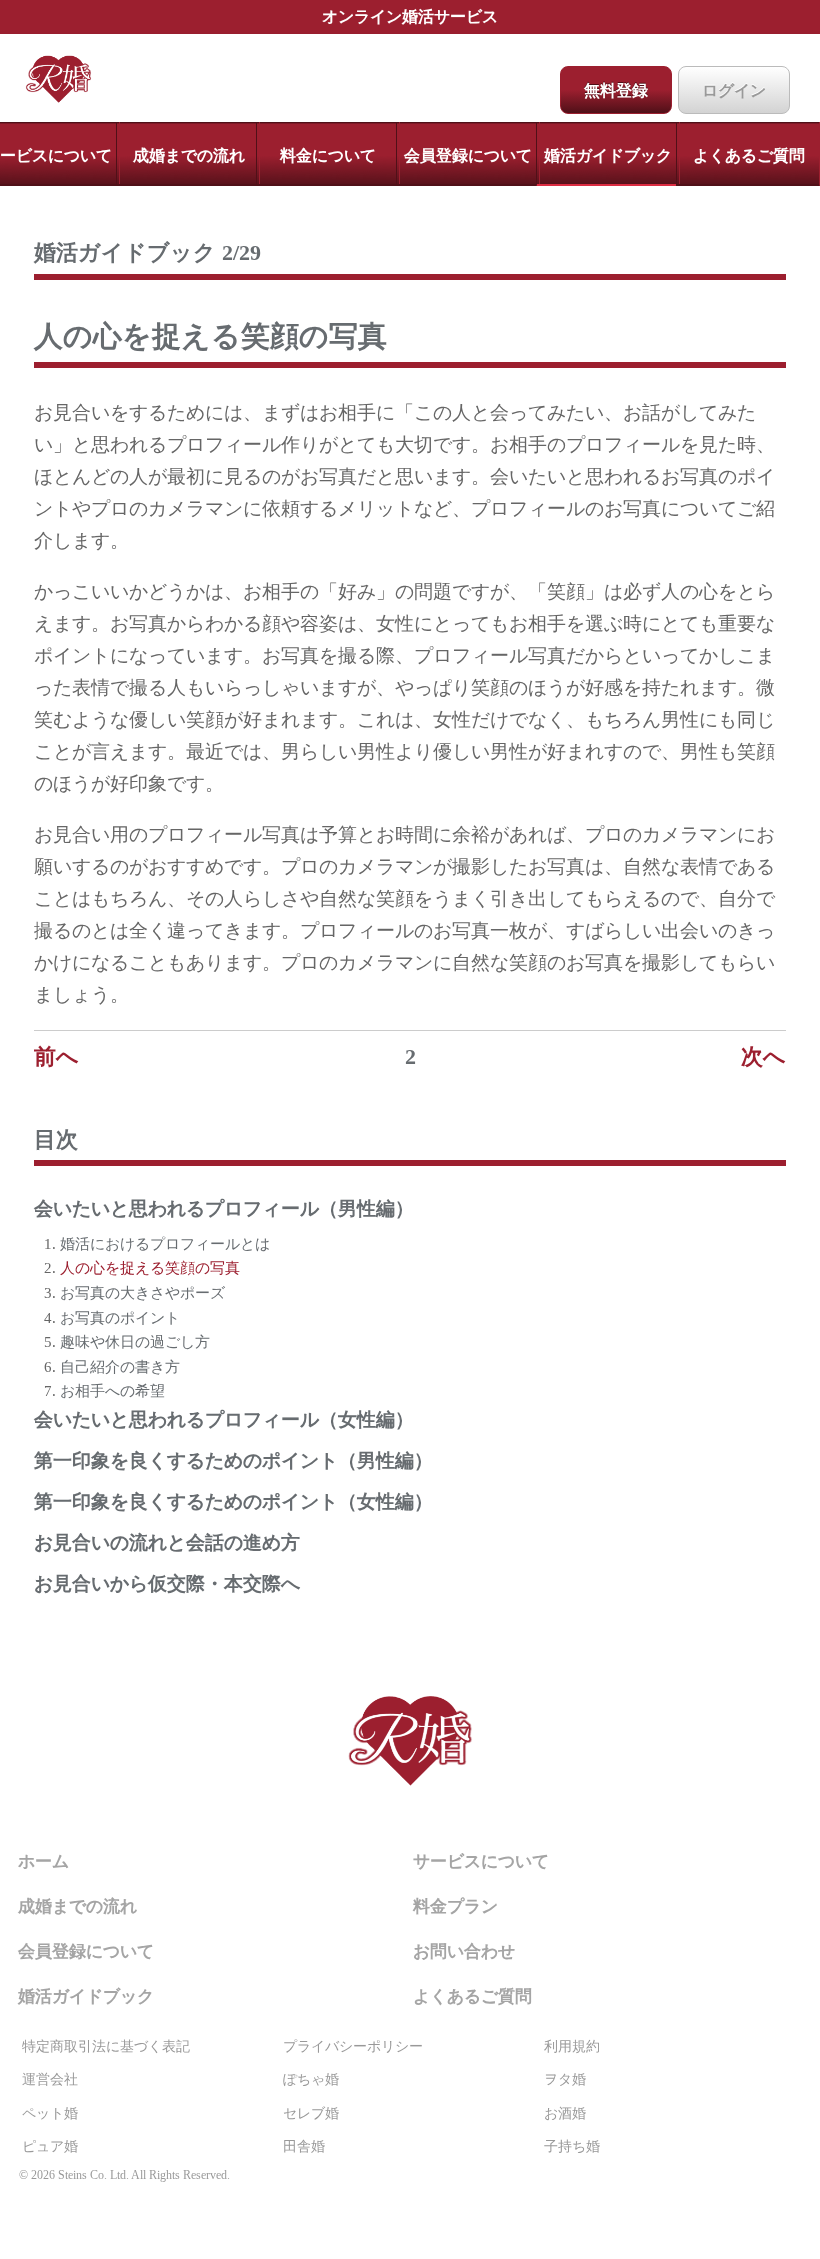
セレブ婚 (311, 2113)
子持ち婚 (572, 2146)
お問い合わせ (464, 1951)
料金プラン (455, 1906)
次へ (763, 1056)
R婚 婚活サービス (410, 1745)
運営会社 (50, 2079)
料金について (328, 155)
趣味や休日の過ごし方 (135, 1341)
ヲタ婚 (565, 2079)
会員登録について (468, 155)
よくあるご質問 (749, 155)
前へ (56, 1056)
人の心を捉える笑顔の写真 (150, 1267)
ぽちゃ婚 (311, 2079)
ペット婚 (50, 2113)
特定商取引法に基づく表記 (106, 2046)
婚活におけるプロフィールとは (165, 1243)
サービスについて (481, 1861)
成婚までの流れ (189, 155)
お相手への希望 (112, 1390)
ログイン (734, 90)
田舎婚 (304, 2146)
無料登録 (616, 90)
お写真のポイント (120, 1317)
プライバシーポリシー (353, 2046)
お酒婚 (565, 2113)
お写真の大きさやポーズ (142, 1292)
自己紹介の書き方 (120, 1366)
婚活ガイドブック (608, 155)
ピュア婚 (50, 2146)
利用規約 (572, 2046)
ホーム (72, 79)
